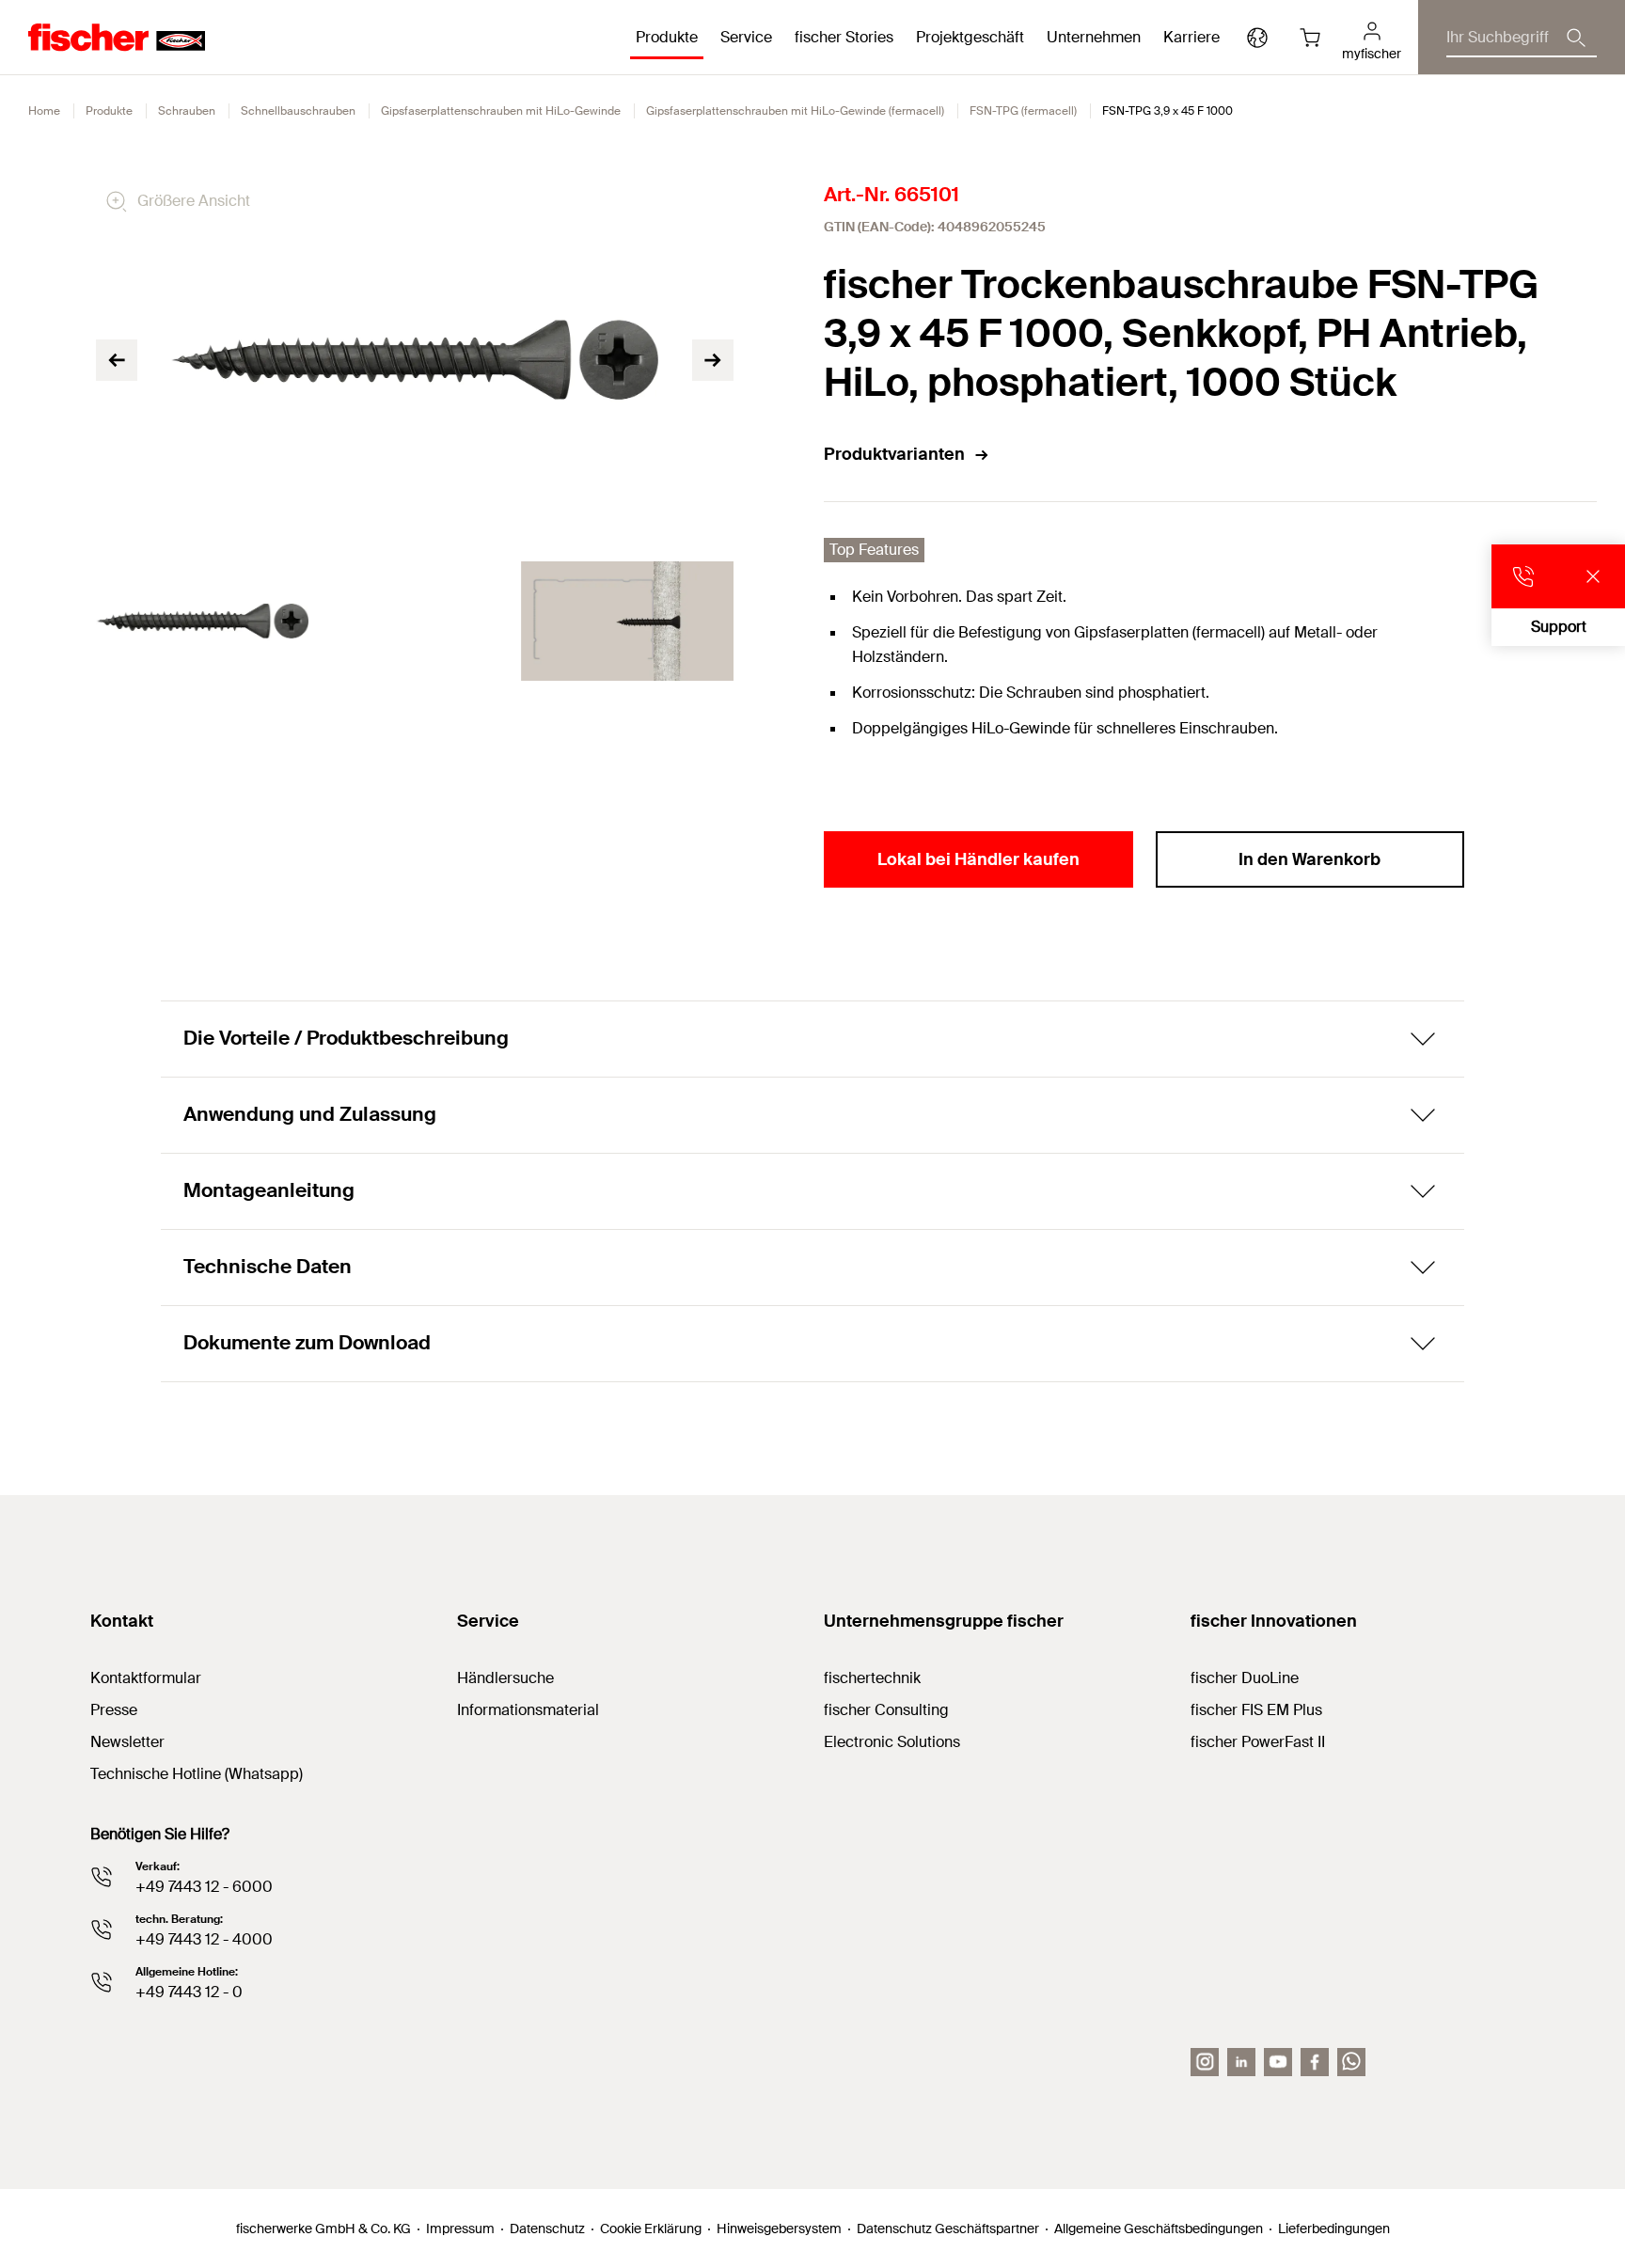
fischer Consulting (886, 1710)
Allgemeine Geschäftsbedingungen (1159, 2229)
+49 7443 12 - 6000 (204, 1887)
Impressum (460, 2229)
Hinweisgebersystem (779, 2229)
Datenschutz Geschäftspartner (948, 2229)
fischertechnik (872, 1678)
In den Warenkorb (1309, 859)
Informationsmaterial (528, 1710)
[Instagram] (1205, 2062)
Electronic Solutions (892, 1742)
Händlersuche (505, 1678)
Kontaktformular (146, 1678)
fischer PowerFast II (1258, 1742)
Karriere (1191, 37)
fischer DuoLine (1245, 1678)
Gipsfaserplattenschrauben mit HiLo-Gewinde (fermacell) (795, 111)
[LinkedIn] (1241, 2062)
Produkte (109, 111)
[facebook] (1315, 2062)
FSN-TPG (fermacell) (1023, 111)
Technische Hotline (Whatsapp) (197, 1774)
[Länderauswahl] (1257, 38)
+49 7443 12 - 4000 (204, 1939)
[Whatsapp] (1351, 2062)
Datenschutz (547, 2229)
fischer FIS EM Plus (1256, 1710)
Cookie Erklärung (651, 2229)
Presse (114, 1710)
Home (44, 111)
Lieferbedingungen (1334, 2229)
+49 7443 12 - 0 (189, 1992)
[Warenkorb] (1310, 38)
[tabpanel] (202, 621)
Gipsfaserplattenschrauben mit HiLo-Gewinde (501, 111)
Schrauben (187, 111)
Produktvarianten (894, 454)
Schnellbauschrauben (298, 111)
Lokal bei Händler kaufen (978, 859)
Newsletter (127, 1742)
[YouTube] (1278, 2062)
